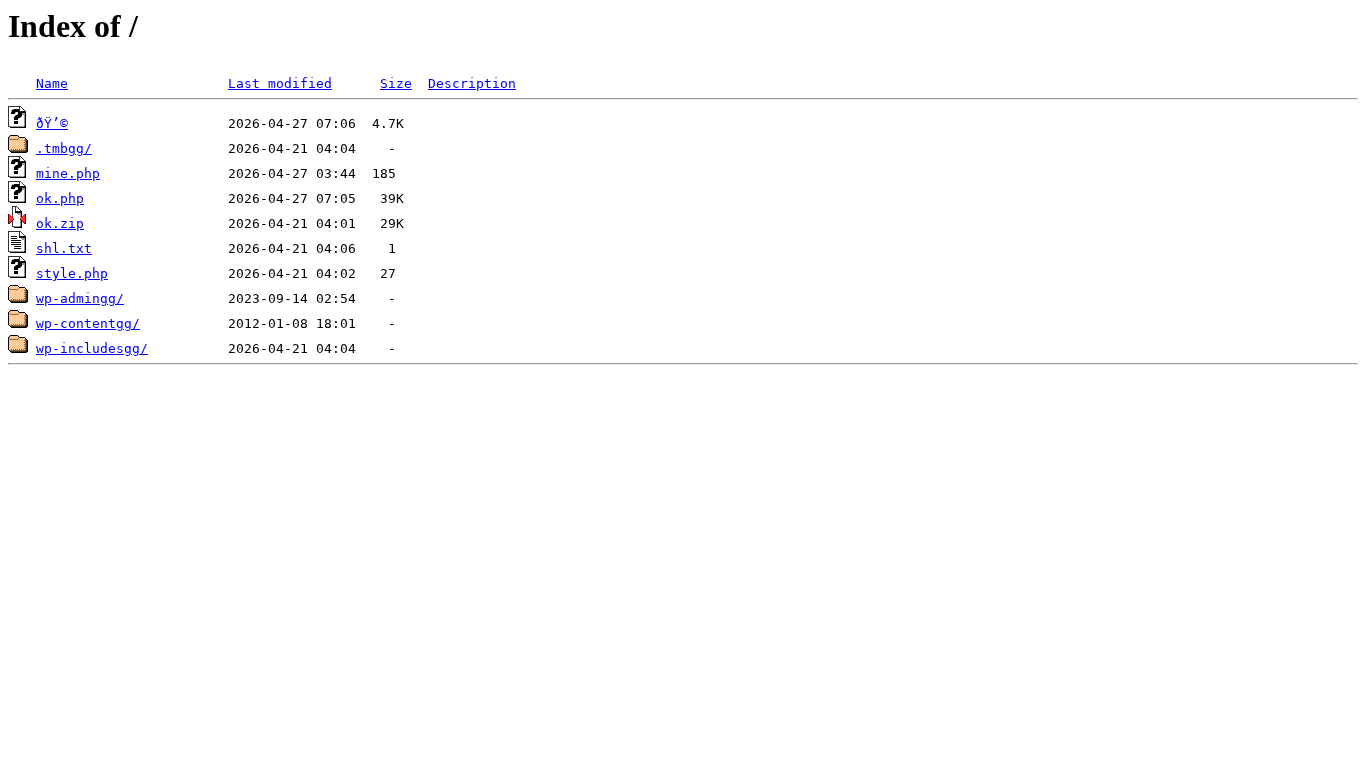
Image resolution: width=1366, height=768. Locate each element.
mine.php (68, 173)
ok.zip (60, 223)
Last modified (280, 83)
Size (396, 83)
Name (52, 83)
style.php (72, 273)
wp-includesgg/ (92, 348)
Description (472, 83)
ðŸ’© (52, 123)
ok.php (60, 198)
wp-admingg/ (80, 298)
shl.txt (64, 248)
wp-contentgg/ (88, 323)
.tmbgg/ (64, 148)
